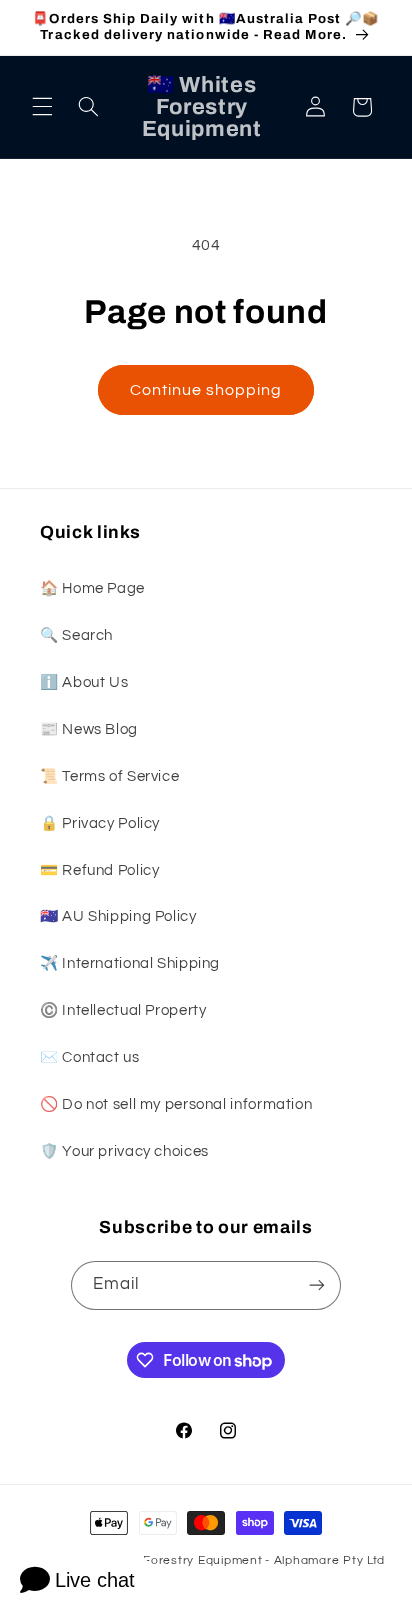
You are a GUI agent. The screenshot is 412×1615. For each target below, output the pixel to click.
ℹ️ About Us (84, 682)
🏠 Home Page (92, 588)
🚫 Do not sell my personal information (176, 1104)
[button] (42, 107)
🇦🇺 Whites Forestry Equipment (171, 1560)
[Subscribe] (317, 1285)
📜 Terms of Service (109, 776)
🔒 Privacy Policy (100, 823)
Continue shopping (206, 390)
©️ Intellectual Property (123, 1010)
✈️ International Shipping (130, 963)
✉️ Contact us (90, 1057)
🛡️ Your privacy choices (124, 1151)
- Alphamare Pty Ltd (325, 1560)
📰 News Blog (89, 729)
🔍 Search (76, 635)
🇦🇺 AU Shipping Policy (118, 916)
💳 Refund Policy (99, 870)
